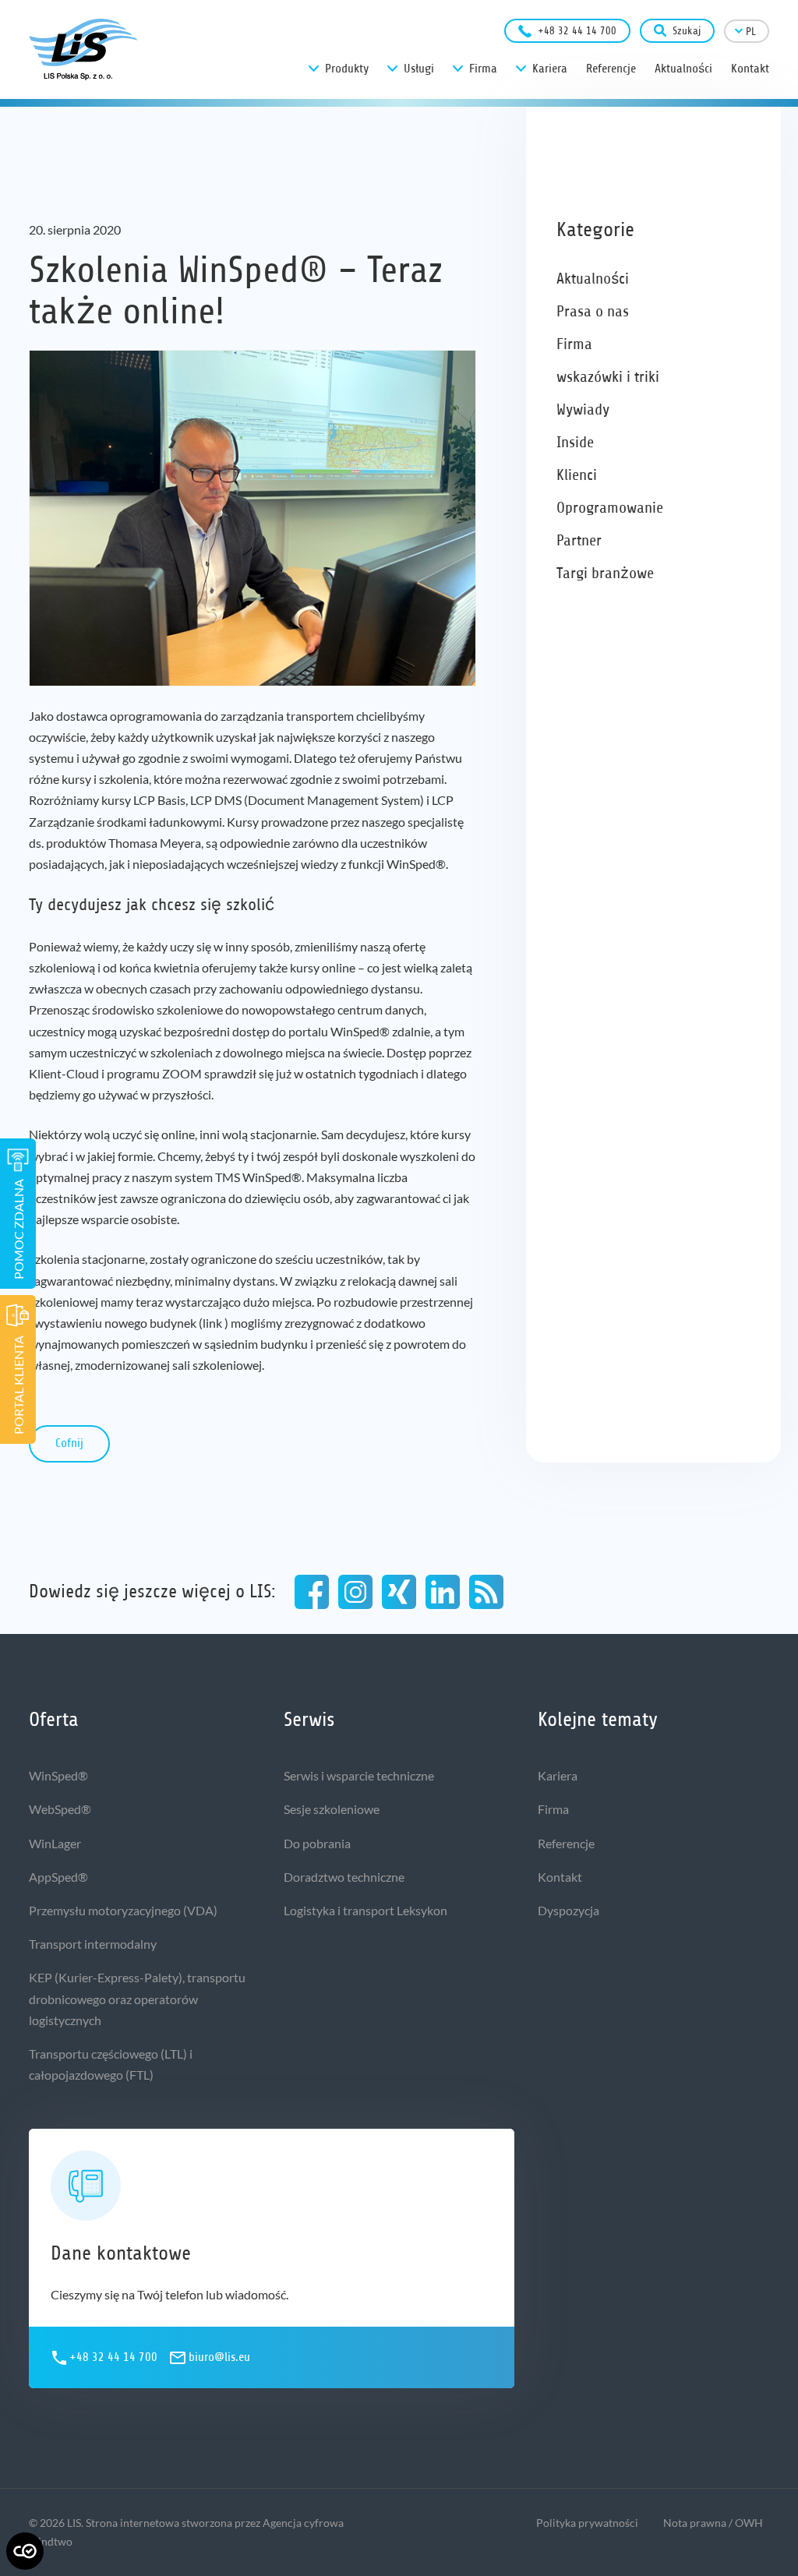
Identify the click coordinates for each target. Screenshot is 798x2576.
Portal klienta (18, 1385)
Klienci (577, 475)
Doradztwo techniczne (344, 1877)
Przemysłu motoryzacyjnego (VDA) (123, 1910)
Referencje (566, 1843)
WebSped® (60, 1809)
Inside (575, 442)
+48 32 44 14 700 (577, 31)
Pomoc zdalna (18, 1229)
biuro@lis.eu (219, 2357)
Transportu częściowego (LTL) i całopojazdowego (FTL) (111, 2064)
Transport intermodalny (93, 1944)
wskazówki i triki (608, 377)
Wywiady (583, 409)
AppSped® (58, 1877)
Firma (574, 344)
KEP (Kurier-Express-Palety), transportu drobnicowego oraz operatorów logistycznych (137, 1998)
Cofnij (69, 1443)
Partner (579, 540)
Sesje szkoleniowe (332, 1809)
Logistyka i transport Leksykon (365, 1910)
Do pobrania (317, 1843)
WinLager (55, 1843)
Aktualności (593, 279)
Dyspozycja (568, 1910)
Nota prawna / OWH (713, 2523)
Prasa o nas (593, 311)
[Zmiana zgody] (25, 2551)
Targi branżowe (605, 573)
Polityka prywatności (587, 2523)
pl (751, 32)
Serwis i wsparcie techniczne (359, 1775)
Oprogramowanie (610, 508)
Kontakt (560, 1877)
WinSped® (58, 1775)
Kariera (558, 1775)
